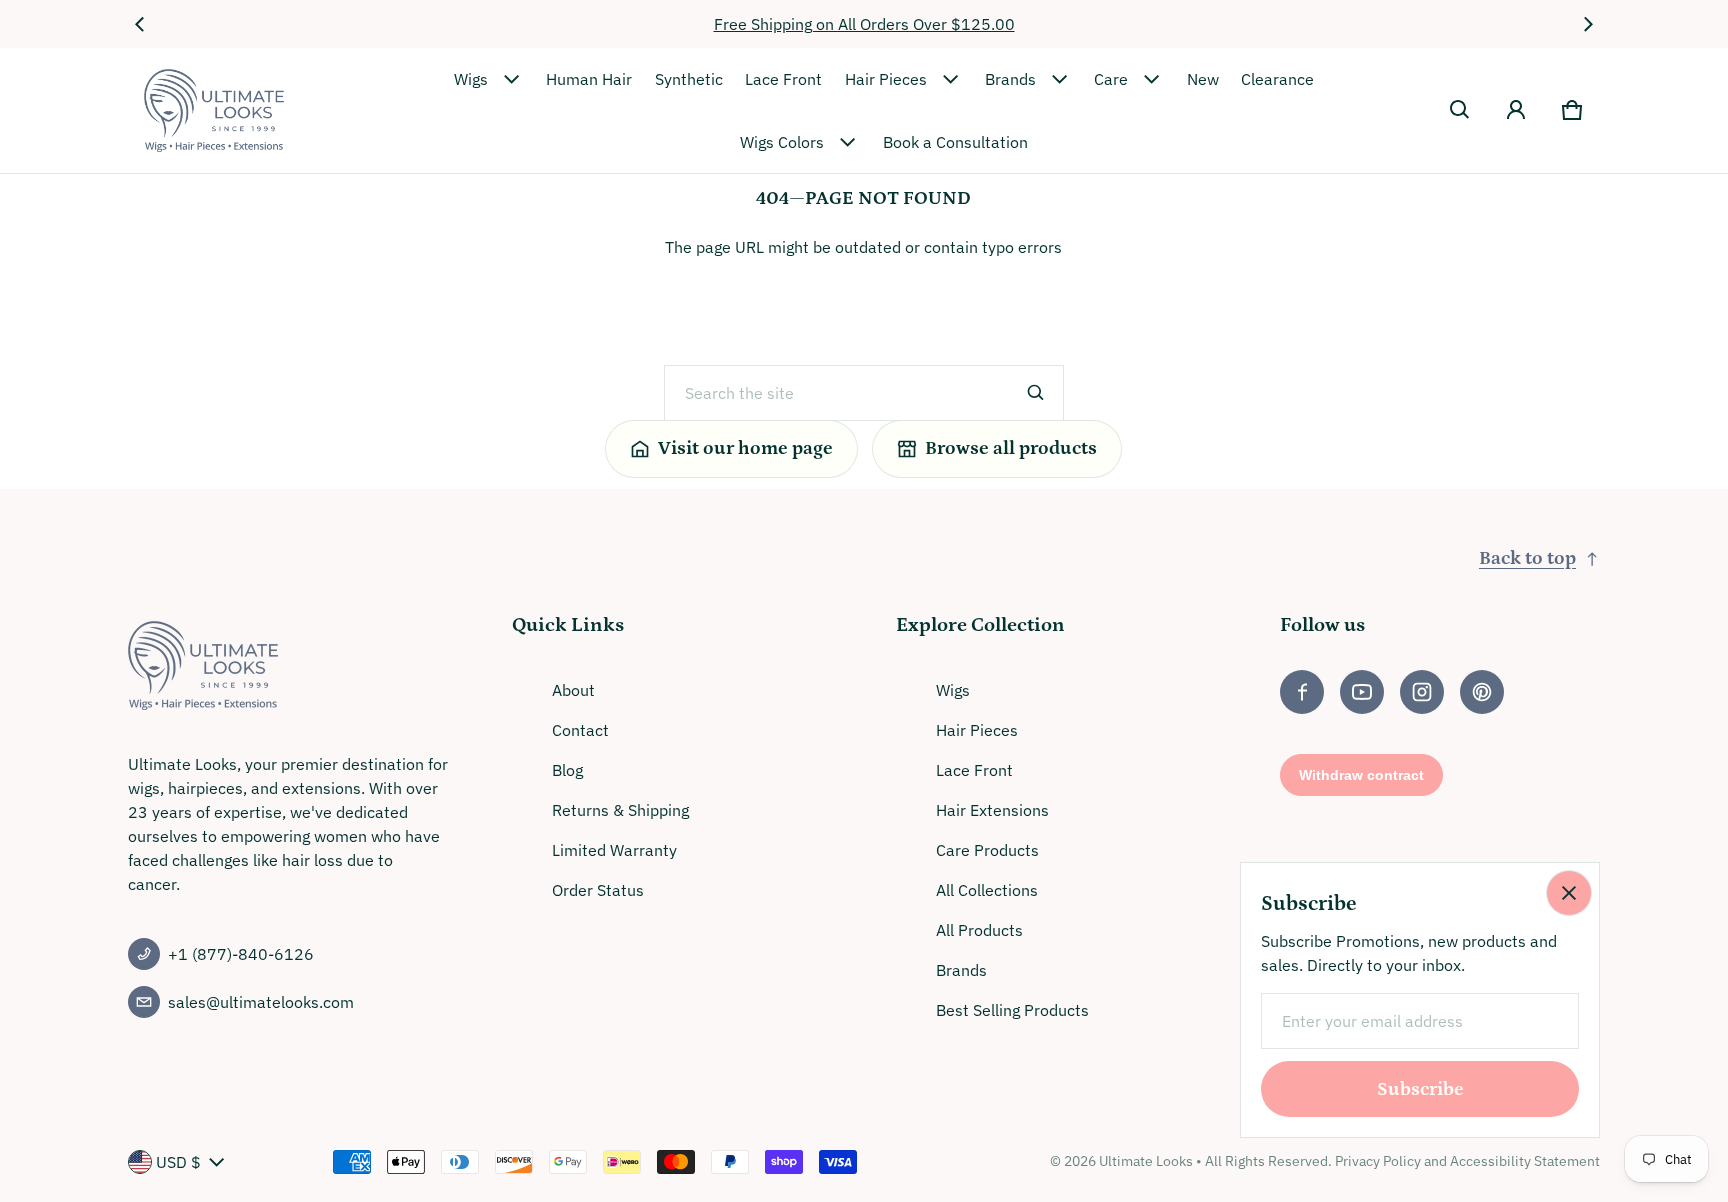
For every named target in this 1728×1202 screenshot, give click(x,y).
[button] (1460, 110)
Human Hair (589, 79)
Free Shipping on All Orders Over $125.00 (864, 24)
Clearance (1277, 79)
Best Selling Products (1012, 1010)
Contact (580, 730)
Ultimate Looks (1146, 1161)
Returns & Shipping (620, 810)
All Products (979, 930)
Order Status (598, 890)
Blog (567, 770)
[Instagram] (1422, 692)
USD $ (178, 1162)
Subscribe (1420, 1089)
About (573, 690)
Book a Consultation (955, 142)
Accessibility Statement (1525, 1161)
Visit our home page (745, 448)
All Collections (987, 890)
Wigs (471, 79)
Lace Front (783, 79)
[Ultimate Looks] (214, 110)
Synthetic (689, 79)
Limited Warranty (614, 850)
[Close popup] (1569, 893)
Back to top (1527, 558)
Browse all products (1011, 448)
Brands (1010, 79)
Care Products (987, 850)
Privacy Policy (1378, 1161)
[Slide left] (140, 24)
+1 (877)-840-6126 (241, 954)
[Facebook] (1302, 692)
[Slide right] (1588, 24)
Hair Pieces (886, 79)
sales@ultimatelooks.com (261, 1002)
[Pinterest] (1482, 692)
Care (1111, 79)
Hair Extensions (992, 810)
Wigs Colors (782, 142)
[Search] (1036, 393)
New (1203, 79)
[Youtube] (1362, 692)
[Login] (1516, 110)
